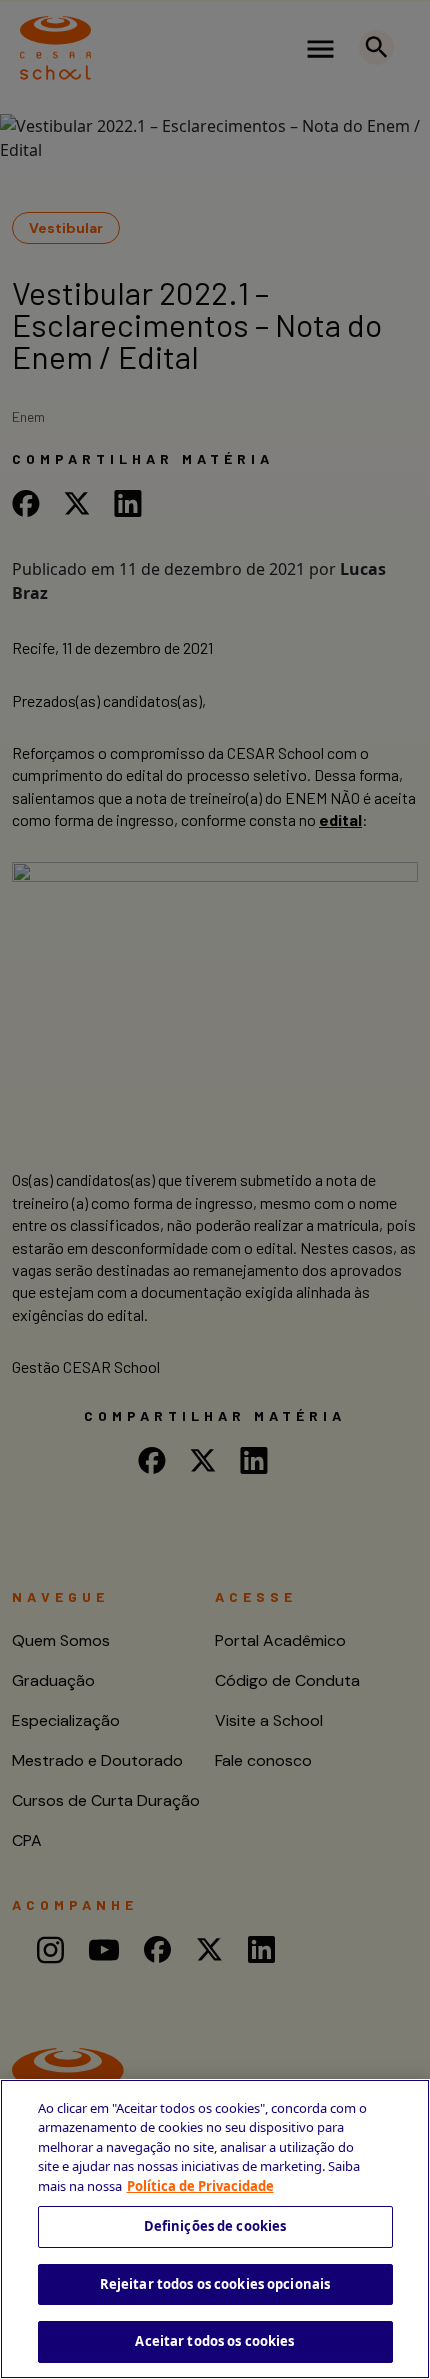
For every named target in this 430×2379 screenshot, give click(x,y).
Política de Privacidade (200, 2186)
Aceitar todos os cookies (214, 2341)
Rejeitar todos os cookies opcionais (215, 2284)
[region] (215, 2229)
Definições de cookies (215, 2226)
